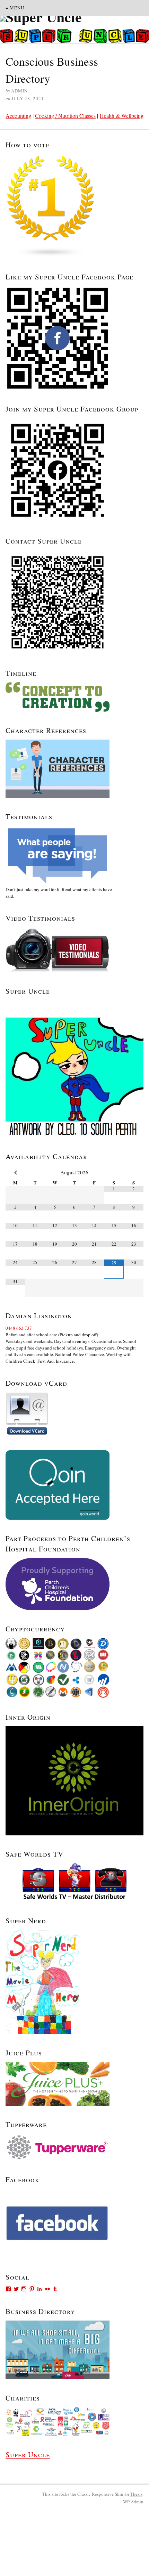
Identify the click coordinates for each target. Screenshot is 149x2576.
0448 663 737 (19, 1328)
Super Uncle (28, 2454)
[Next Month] (134, 1173)
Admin (133, 2502)
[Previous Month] (15, 1173)
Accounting (18, 116)
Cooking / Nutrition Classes (65, 116)
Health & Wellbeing (122, 116)
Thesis (136, 2494)
